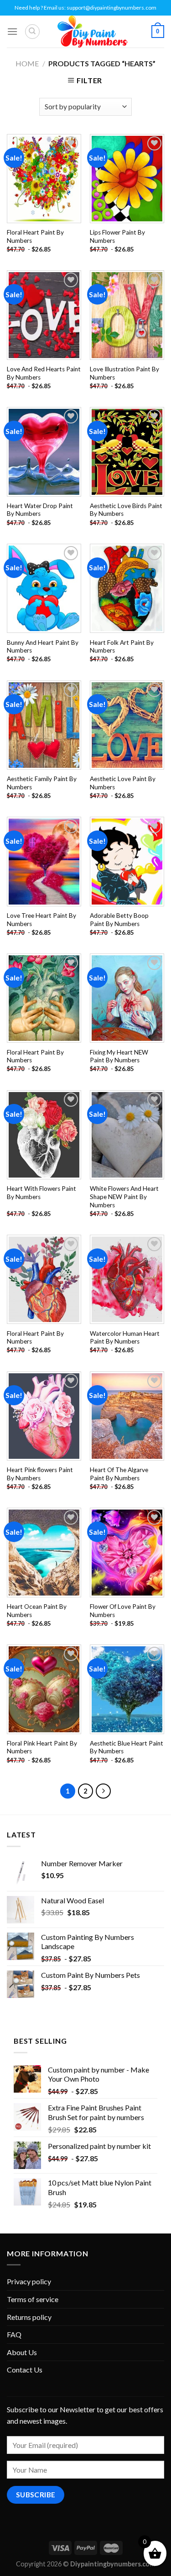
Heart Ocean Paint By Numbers (37, 1611)
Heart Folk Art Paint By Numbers (122, 647)
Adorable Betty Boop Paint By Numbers (119, 920)
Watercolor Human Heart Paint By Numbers (125, 1338)
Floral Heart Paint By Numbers (35, 236)
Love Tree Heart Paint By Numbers (41, 920)
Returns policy (29, 2317)
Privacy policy (29, 2281)
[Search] (32, 32)
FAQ (14, 2334)
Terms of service (33, 2299)
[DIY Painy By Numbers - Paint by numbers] (93, 32)
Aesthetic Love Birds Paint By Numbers (126, 510)
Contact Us (25, 2370)
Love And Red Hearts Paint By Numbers (44, 373)
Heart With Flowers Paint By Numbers (41, 1193)
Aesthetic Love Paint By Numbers (123, 783)
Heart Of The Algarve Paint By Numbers (119, 1474)
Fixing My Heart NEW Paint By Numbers (119, 1056)
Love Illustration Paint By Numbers (124, 373)
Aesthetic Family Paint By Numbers (42, 783)
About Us (22, 2352)
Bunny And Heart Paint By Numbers (43, 647)
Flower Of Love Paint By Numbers (123, 1611)
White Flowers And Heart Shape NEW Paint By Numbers (124, 1197)
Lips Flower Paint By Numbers (117, 236)
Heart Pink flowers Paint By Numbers (40, 1474)
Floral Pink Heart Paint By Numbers (42, 1747)
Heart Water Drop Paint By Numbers (40, 510)
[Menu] (12, 31)
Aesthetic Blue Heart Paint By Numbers (127, 1747)
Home (27, 63)
